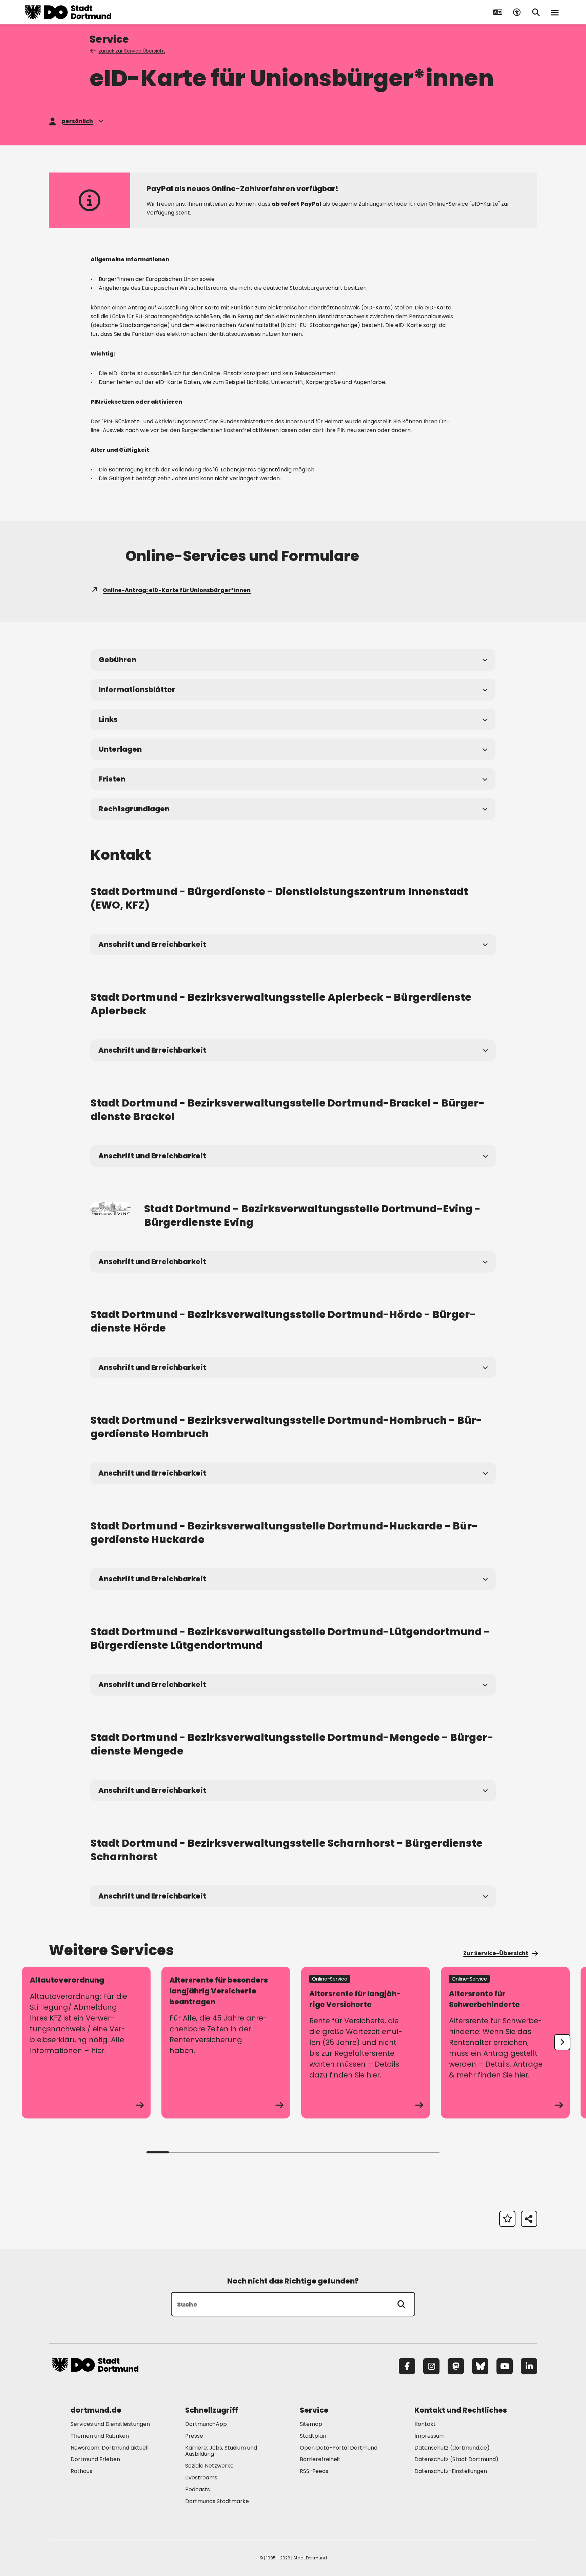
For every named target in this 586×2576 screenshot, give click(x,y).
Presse (194, 2436)
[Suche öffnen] (536, 12)
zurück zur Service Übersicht (132, 51)
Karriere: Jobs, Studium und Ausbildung (221, 2451)
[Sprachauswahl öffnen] (498, 12)
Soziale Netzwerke (209, 2466)
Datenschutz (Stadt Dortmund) (456, 2459)
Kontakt (425, 2424)
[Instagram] (431, 2366)
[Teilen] (529, 2219)
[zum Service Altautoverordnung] (86, 2043)
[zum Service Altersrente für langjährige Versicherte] (366, 2043)
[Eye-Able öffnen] (517, 12)
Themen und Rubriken (100, 2436)
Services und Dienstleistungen (110, 2424)
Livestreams (201, 2478)
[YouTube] (505, 2366)
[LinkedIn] (529, 2366)
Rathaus (81, 2471)
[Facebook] (407, 2366)
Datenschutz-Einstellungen (451, 2471)
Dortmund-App (206, 2424)
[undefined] (562, 2042)
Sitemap (311, 2424)
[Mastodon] (456, 2366)
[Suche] (402, 2304)
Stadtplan (313, 2436)
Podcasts (198, 2489)
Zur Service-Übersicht (496, 1953)
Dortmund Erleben (95, 2459)
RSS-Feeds (314, 2471)
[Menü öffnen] (555, 12)
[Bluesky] (480, 2366)
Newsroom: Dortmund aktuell (110, 2448)
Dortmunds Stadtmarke (217, 2501)
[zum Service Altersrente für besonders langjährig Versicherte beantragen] (226, 2043)
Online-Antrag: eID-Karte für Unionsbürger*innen (177, 590)
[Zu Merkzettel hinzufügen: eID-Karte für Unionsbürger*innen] (507, 2219)
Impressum (429, 2436)
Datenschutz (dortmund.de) (452, 2448)
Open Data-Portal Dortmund (339, 2448)
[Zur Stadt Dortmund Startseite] (68, 12)
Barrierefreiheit (320, 2459)
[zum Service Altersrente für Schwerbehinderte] (505, 2043)
